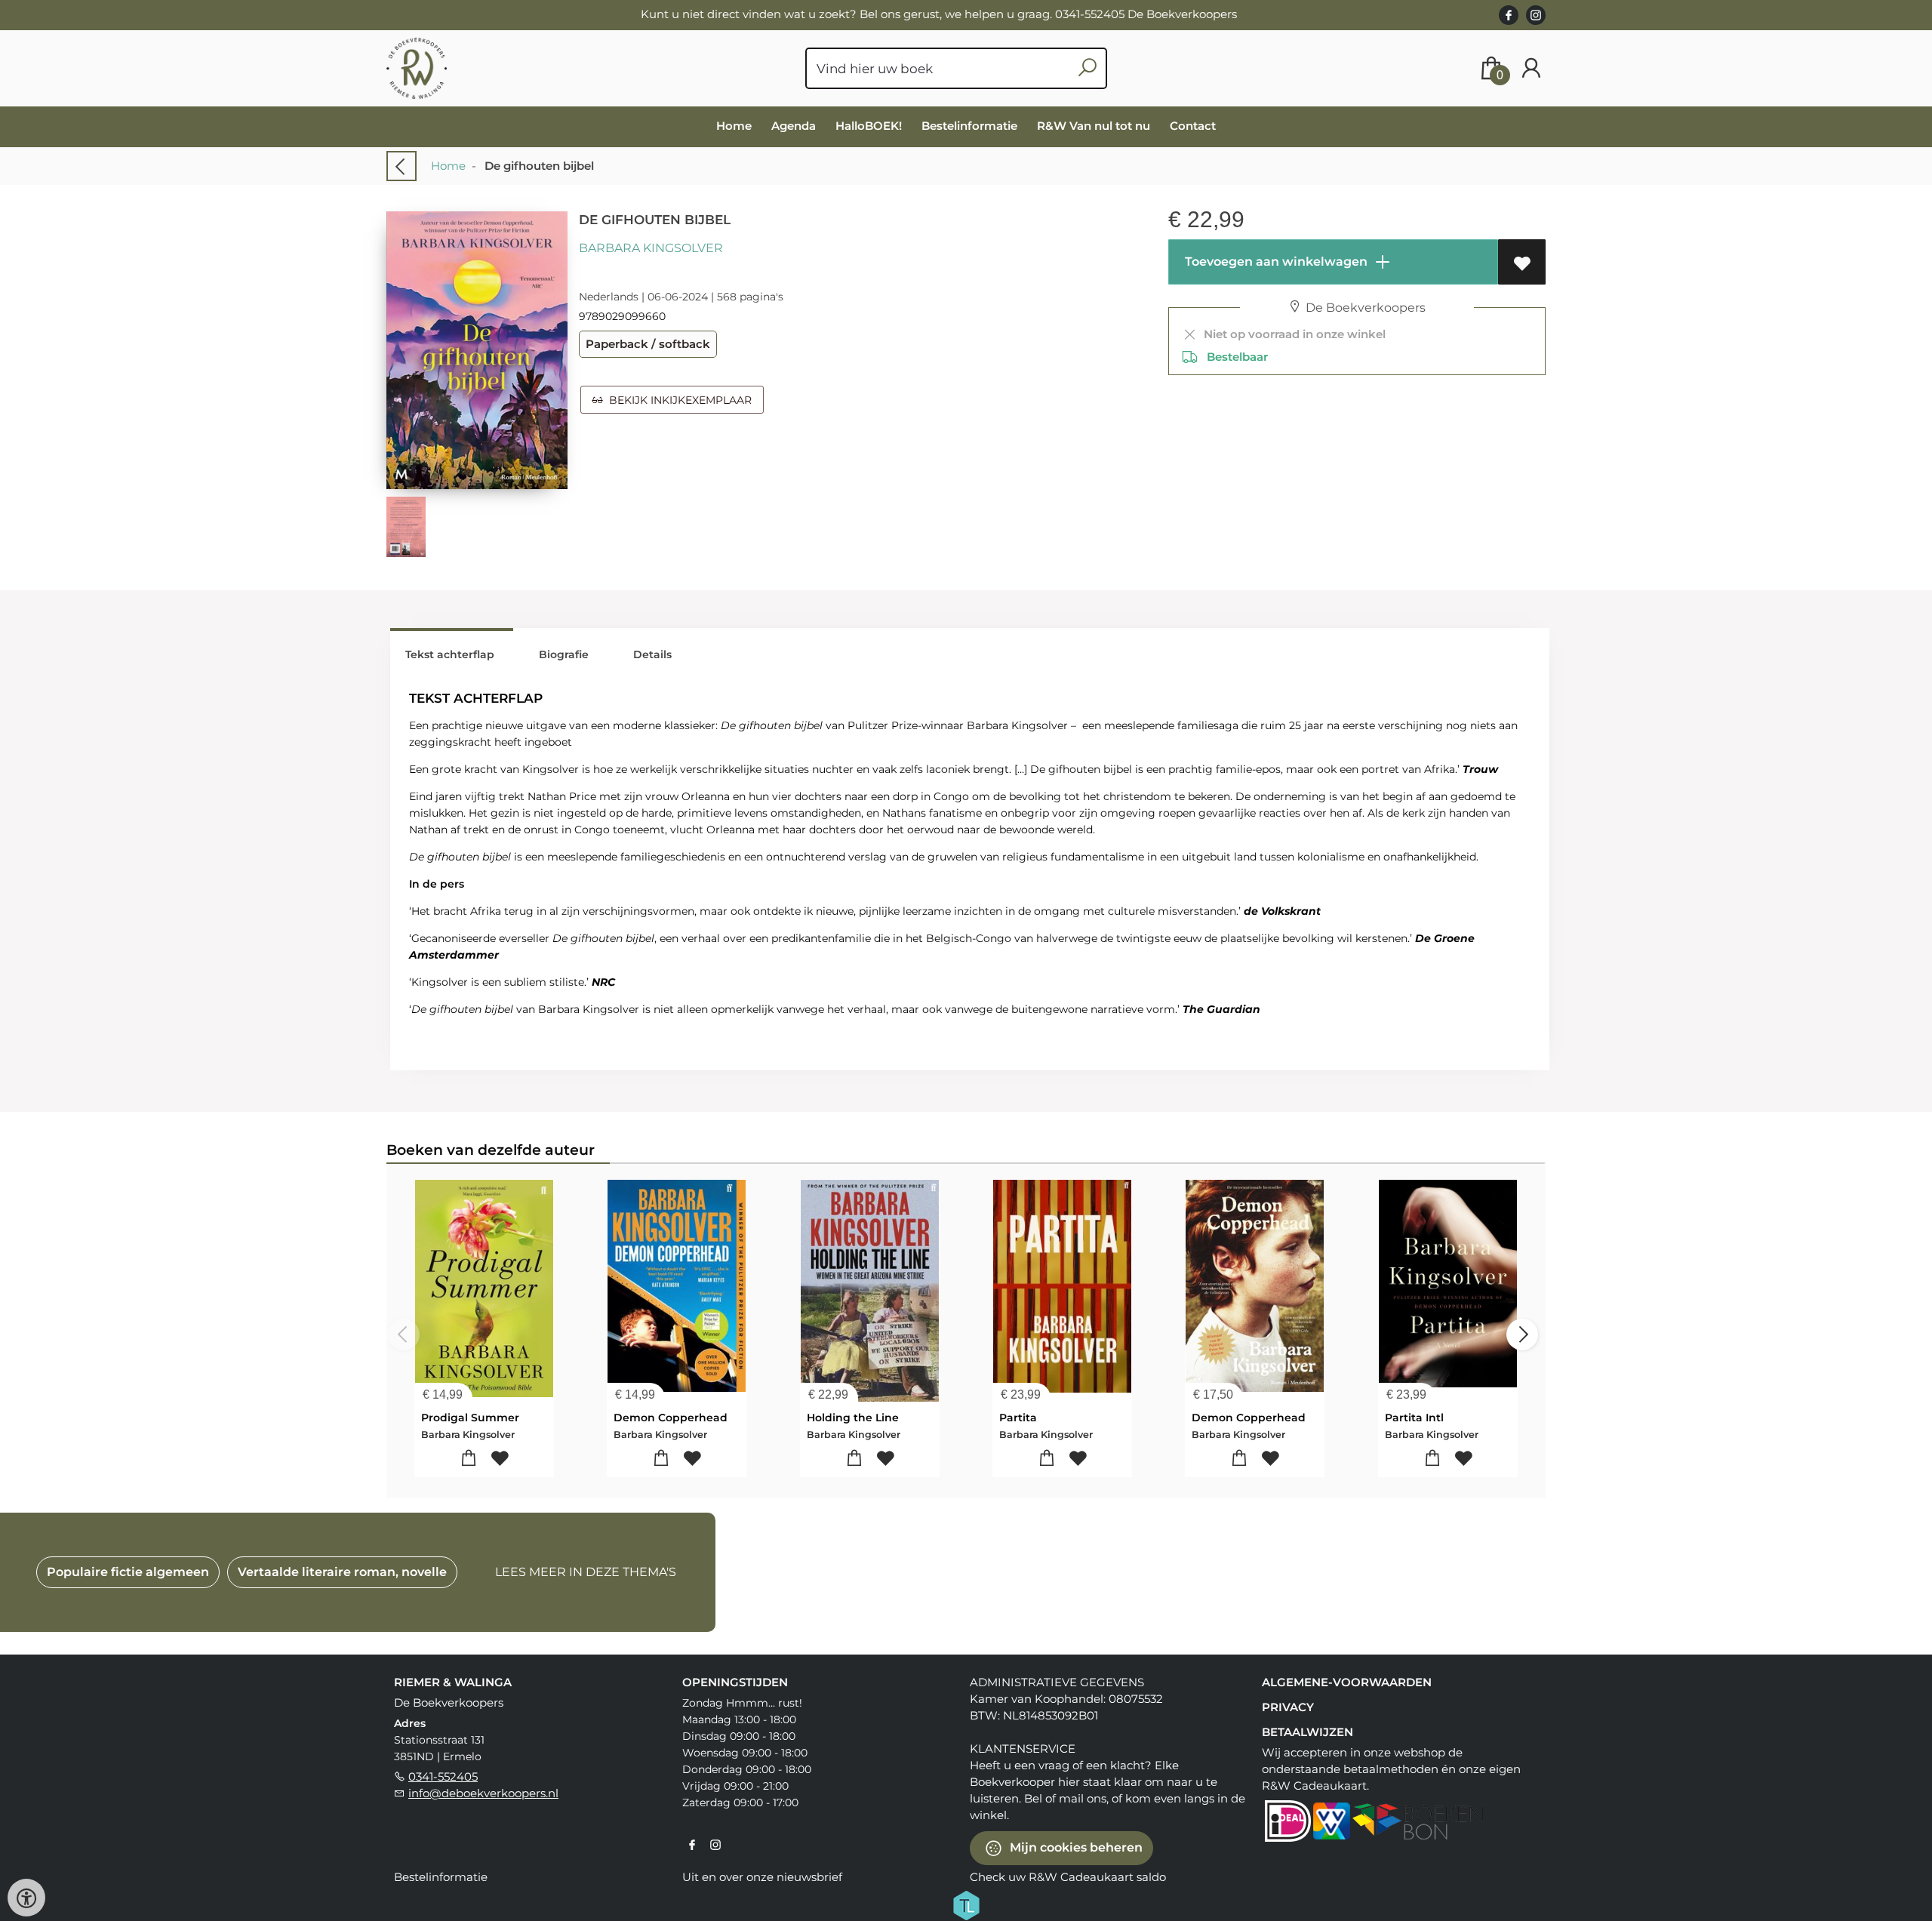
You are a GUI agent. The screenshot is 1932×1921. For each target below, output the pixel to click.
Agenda (794, 126)
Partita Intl (1414, 1418)
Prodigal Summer (470, 1418)
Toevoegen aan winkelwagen (1275, 262)
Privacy (1288, 1707)
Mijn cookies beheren (1075, 1847)
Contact (1193, 126)
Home (734, 126)
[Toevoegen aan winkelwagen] (469, 1459)
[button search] (1087, 68)
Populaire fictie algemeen (128, 1572)
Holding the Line (853, 1418)
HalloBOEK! (869, 126)
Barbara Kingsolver (651, 248)
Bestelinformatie (969, 126)
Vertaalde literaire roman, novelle (342, 1572)
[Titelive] (966, 1904)
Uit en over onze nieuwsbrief (762, 1877)
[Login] (1531, 68)
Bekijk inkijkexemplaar (677, 400)
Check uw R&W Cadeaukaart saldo (1068, 1877)
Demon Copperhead (671, 1418)
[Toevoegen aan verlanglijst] (1522, 262)
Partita (1018, 1418)
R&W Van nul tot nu (1094, 126)
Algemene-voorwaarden (1347, 1682)
